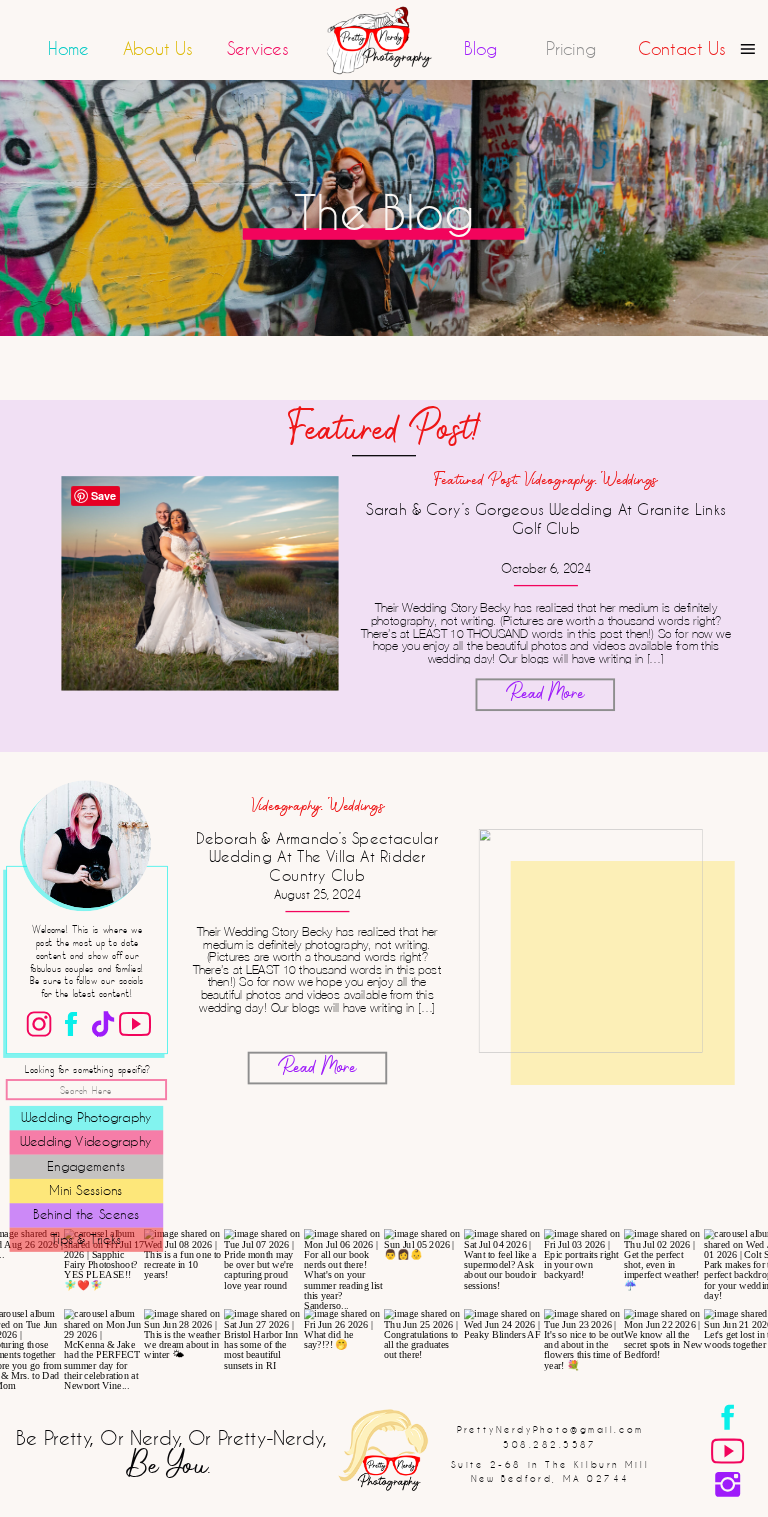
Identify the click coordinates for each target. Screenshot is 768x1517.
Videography (559, 481)
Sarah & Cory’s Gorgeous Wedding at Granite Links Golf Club (546, 518)
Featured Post (475, 481)
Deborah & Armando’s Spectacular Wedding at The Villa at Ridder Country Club (317, 856)
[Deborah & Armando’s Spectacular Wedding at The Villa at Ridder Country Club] (591, 941)
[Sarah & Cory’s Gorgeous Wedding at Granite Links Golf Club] (199, 583)
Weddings (629, 481)
